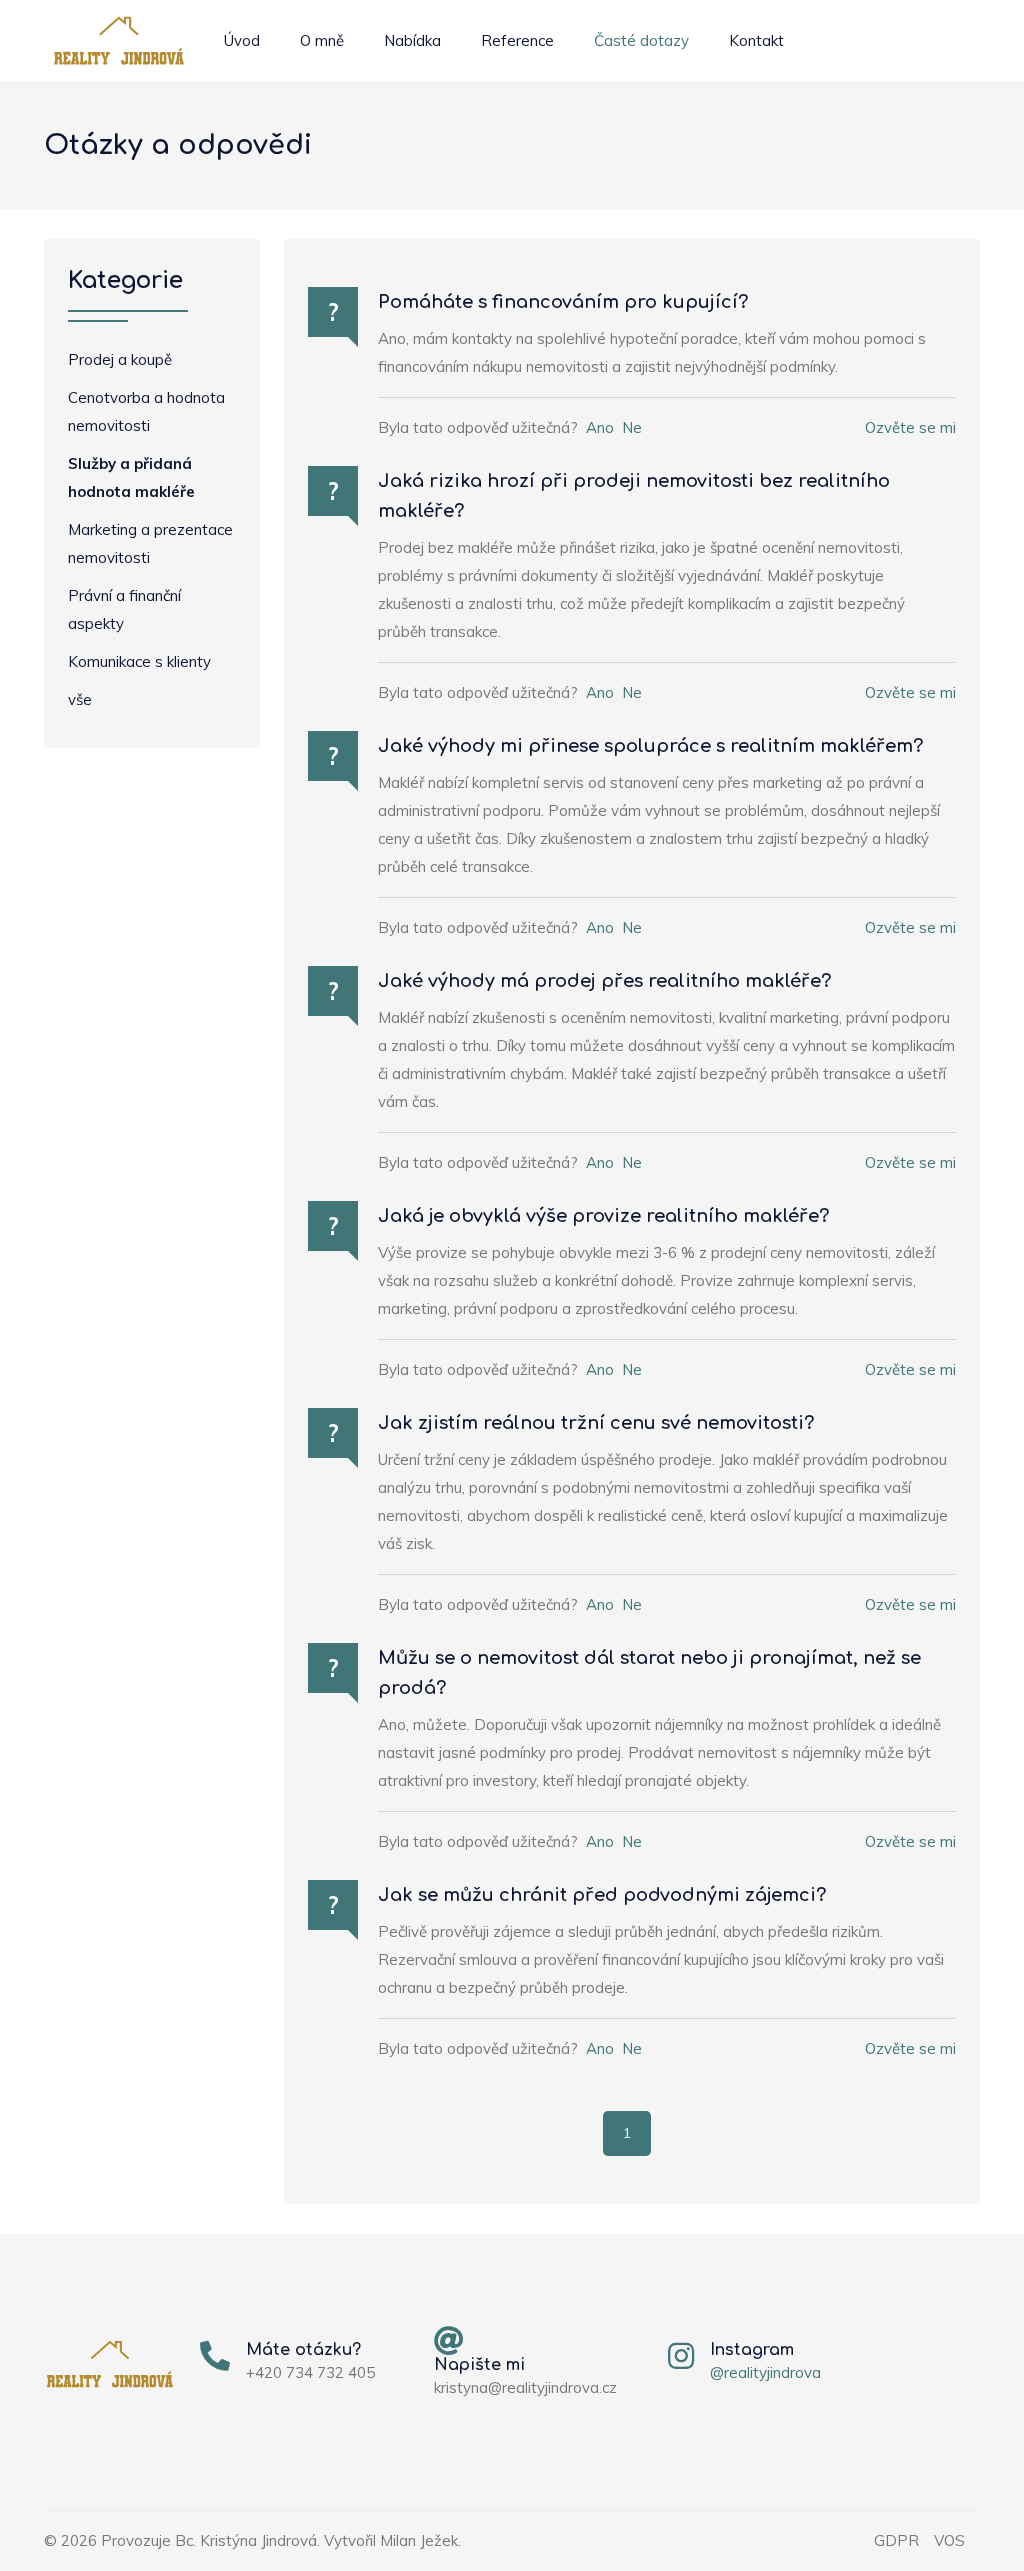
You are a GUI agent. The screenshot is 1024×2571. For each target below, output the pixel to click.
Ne (632, 427)
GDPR (896, 2540)
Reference (517, 40)
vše (80, 699)
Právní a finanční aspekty (124, 609)
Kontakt (756, 40)
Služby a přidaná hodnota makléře (131, 477)
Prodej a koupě (120, 359)
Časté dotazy (641, 40)
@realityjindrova (765, 2372)
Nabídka (412, 40)
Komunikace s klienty (139, 661)
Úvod (242, 40)
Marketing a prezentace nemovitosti (150, 543)
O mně (322, 40)
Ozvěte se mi (910, 427)
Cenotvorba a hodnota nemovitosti (146, 411)
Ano (600, 427)
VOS (949, 2540)
